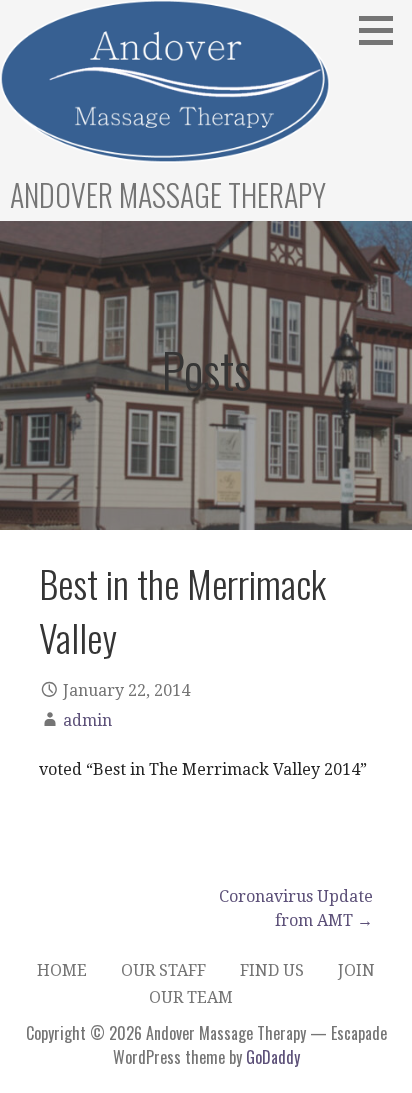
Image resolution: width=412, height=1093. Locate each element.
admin (87, 720)
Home (62, 970)
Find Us (272, 970)
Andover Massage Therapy (168, 194)
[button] (383, 30)
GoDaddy (273, 1057)
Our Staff (163, 970)
